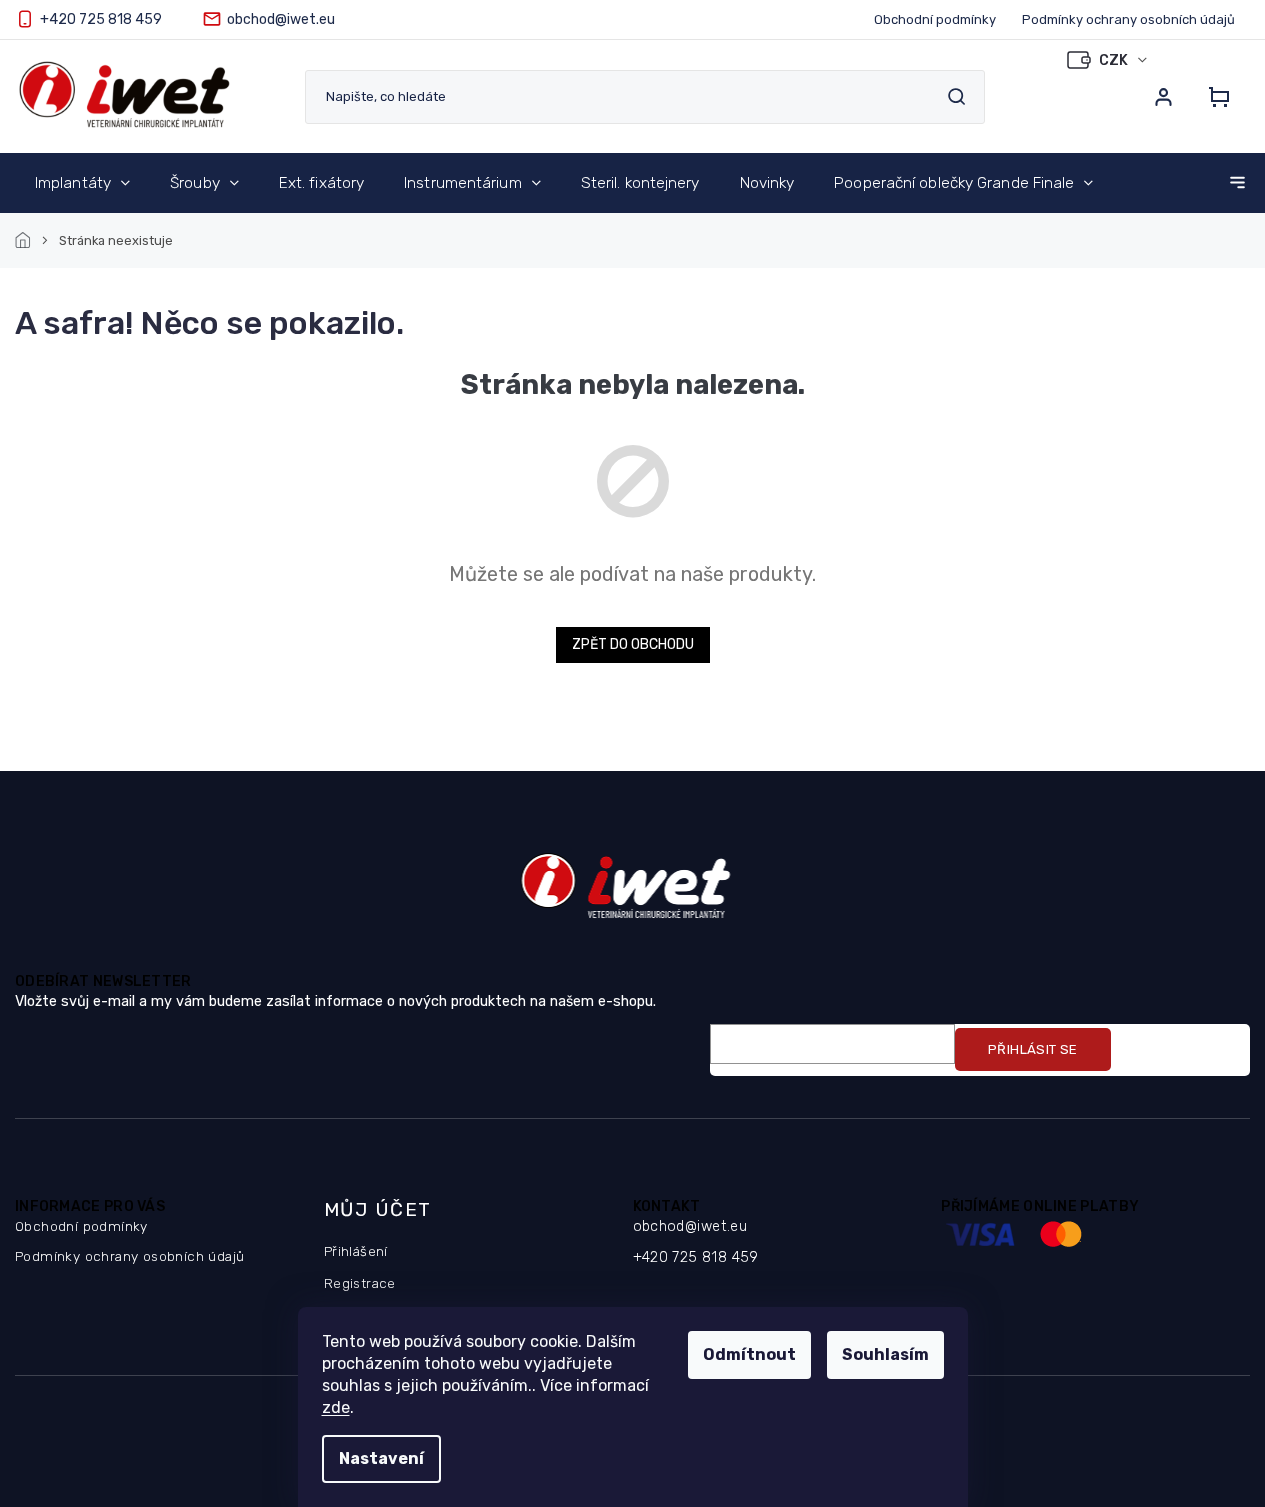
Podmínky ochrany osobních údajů (1128, 19)
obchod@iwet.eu (690, 1226)
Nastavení (381, 1458)
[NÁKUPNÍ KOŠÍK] (1213, 97)
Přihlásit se (1033, 1049)
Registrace (360, 1283)
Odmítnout (749, 1354)
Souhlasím (885, 1354)
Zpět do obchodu (633, 644)
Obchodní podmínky (935, 19)
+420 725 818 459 (696, 1257)
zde (336, 1407)
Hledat (956, 96)
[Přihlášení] (1163, 97)
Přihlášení (356, 1251)
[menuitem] (82, 183)
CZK (1115, 60)
